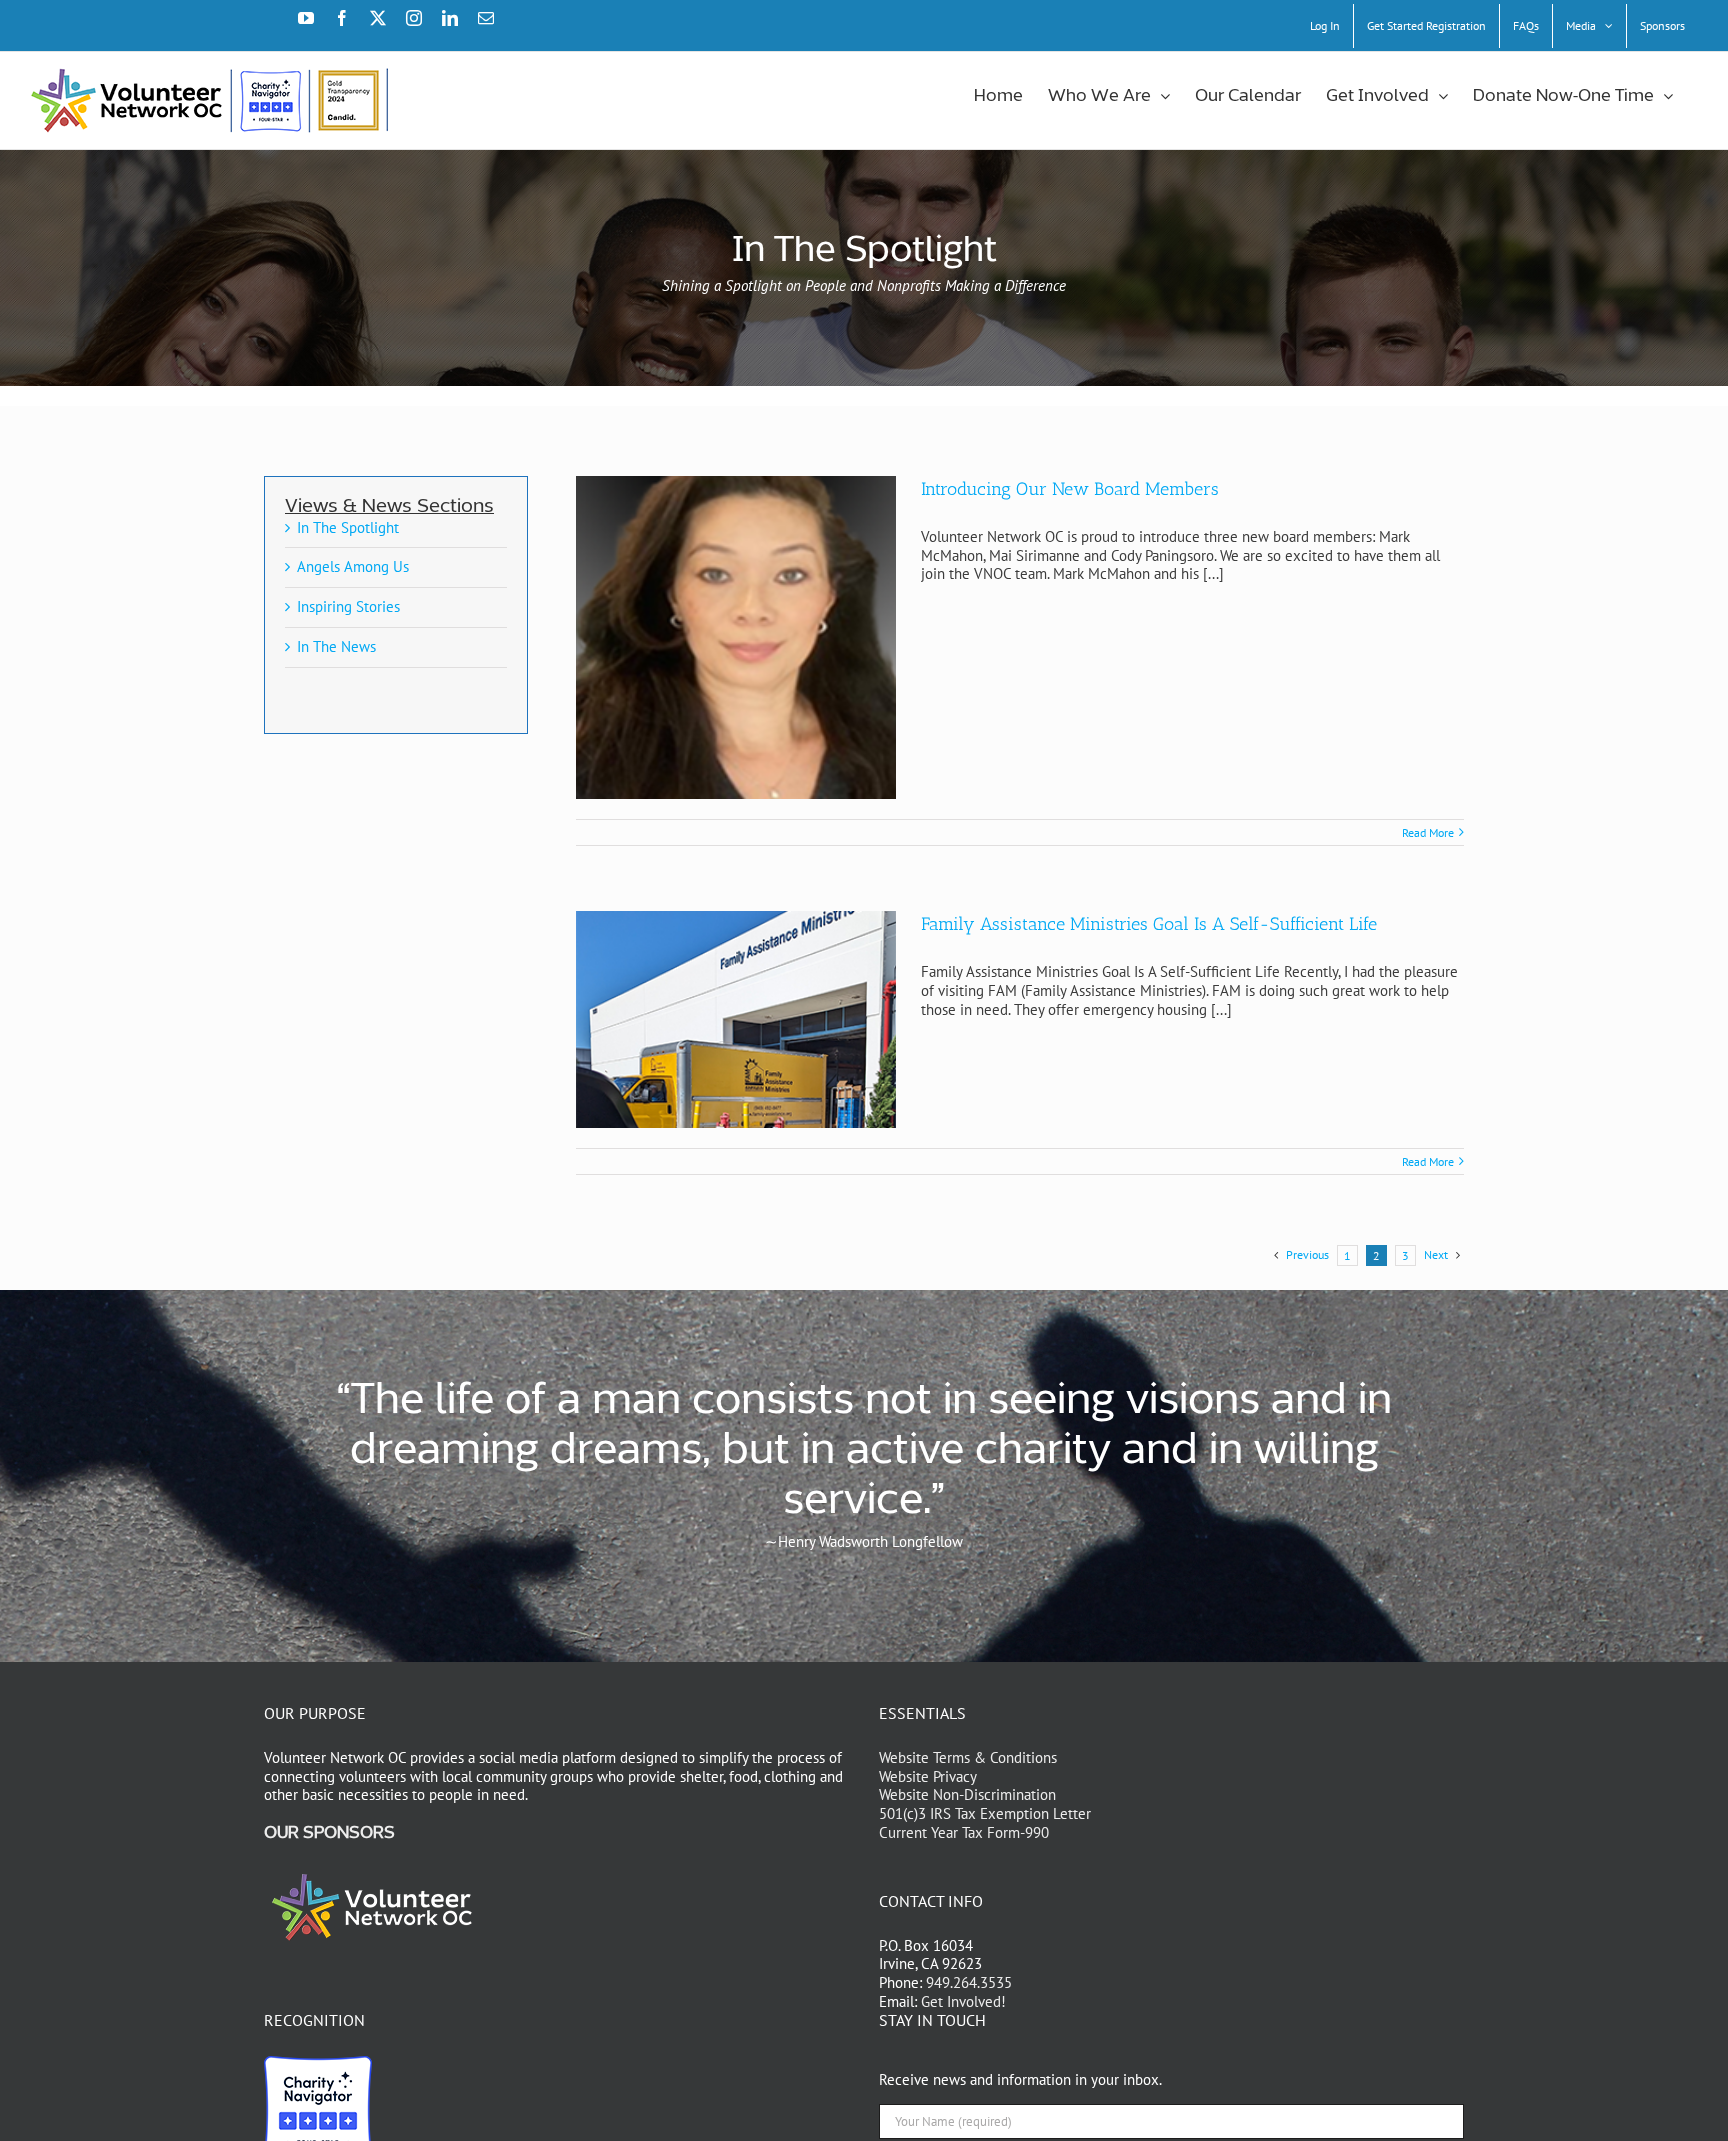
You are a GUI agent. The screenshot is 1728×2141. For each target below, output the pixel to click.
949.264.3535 (969, 1982)
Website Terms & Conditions (968, 1757)
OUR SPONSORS (329, 1833)
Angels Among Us (353, 566)
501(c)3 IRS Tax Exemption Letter (985, 1813)
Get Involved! (963, 2001)
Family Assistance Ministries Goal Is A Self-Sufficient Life (1149, 924)
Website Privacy (928, 1776)
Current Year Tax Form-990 (964, 1832)
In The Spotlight (348, 527)
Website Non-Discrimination (967, 1794)
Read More (1428, 832)
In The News (336, 646)
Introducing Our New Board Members (1070, 489)
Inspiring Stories (348, 606)
